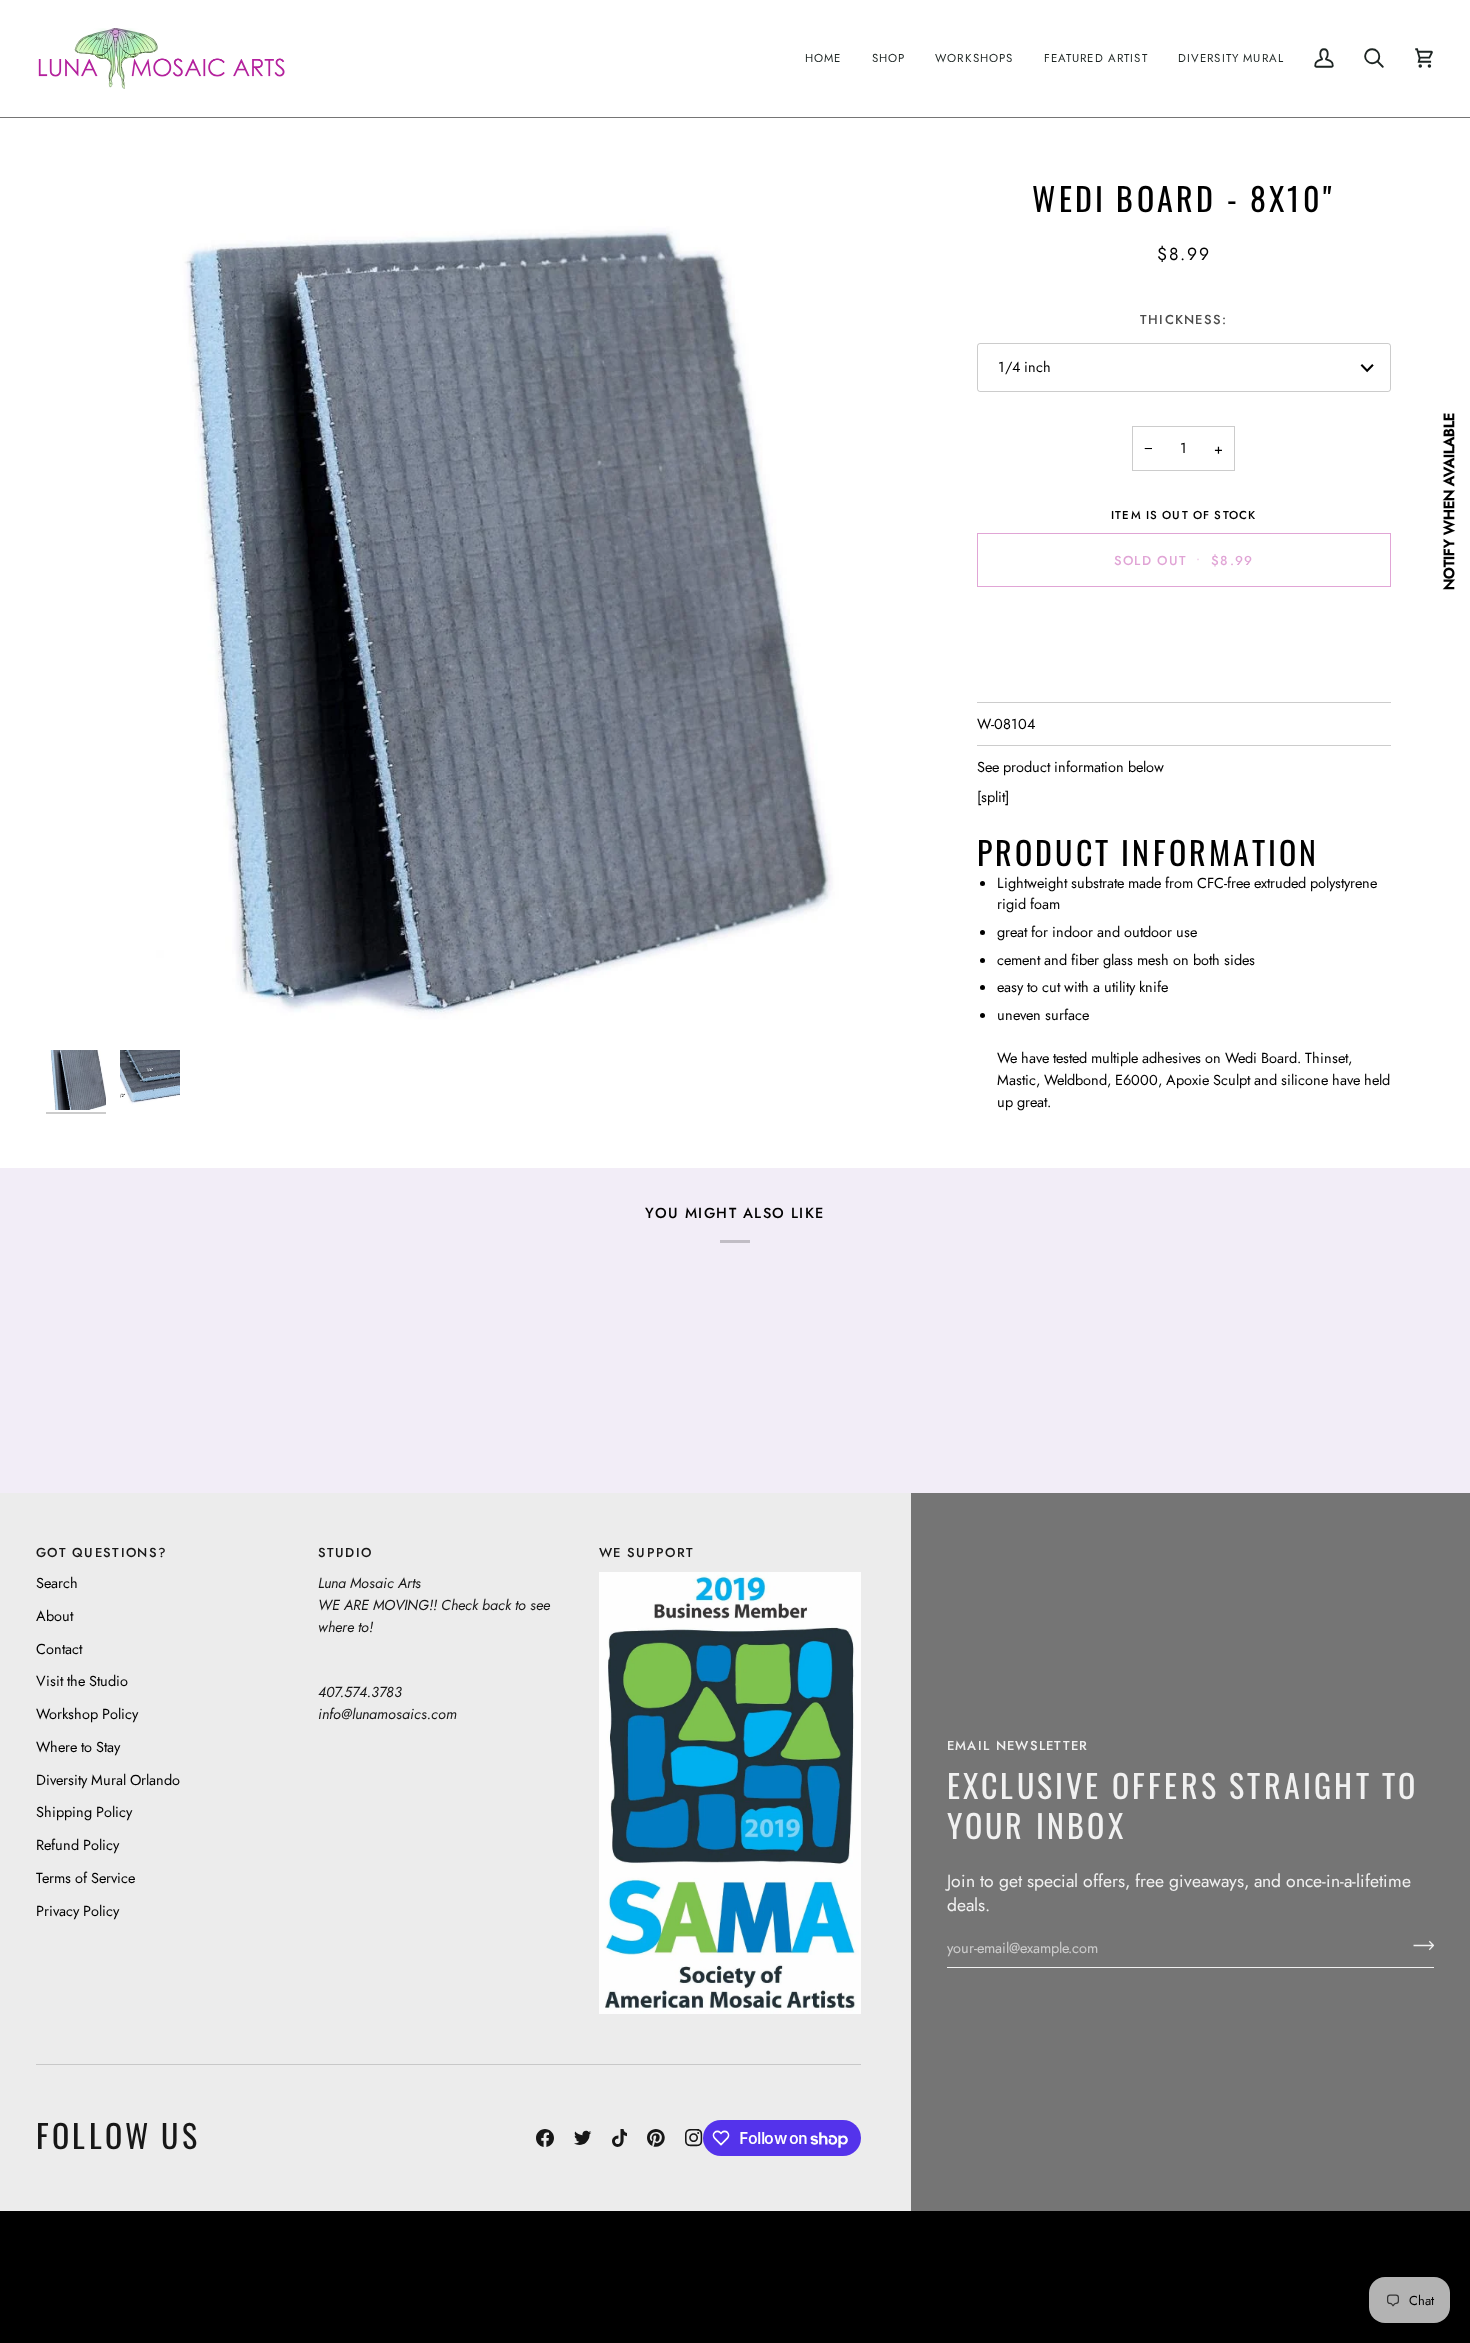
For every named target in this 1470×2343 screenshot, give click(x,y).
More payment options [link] (1183, 681)
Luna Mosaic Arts (389, 2261)
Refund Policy (77, 1844)
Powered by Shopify (1356, 2291)
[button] (889, 58)
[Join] (1417, 1945)
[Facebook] (545, 2138)
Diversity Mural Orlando (108, 1779)
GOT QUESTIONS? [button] (101, 1552)
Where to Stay (78, 1746)
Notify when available (1448, 501)
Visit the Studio (82, 1680)
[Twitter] (583, 2138)
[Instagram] (694, 2138)
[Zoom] (476, 608)
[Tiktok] (620, 2138)
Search (57, 1582)
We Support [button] (646, 1552)
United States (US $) (129, 2276)
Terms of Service (85, 1877)
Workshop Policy (87, 1713)
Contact (59, 1648)
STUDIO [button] (345, 1552)
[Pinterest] (656, 2138)
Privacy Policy (77, 1910)
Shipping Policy (84, 1811)
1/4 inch (1024, 366)
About (54, 1615)
